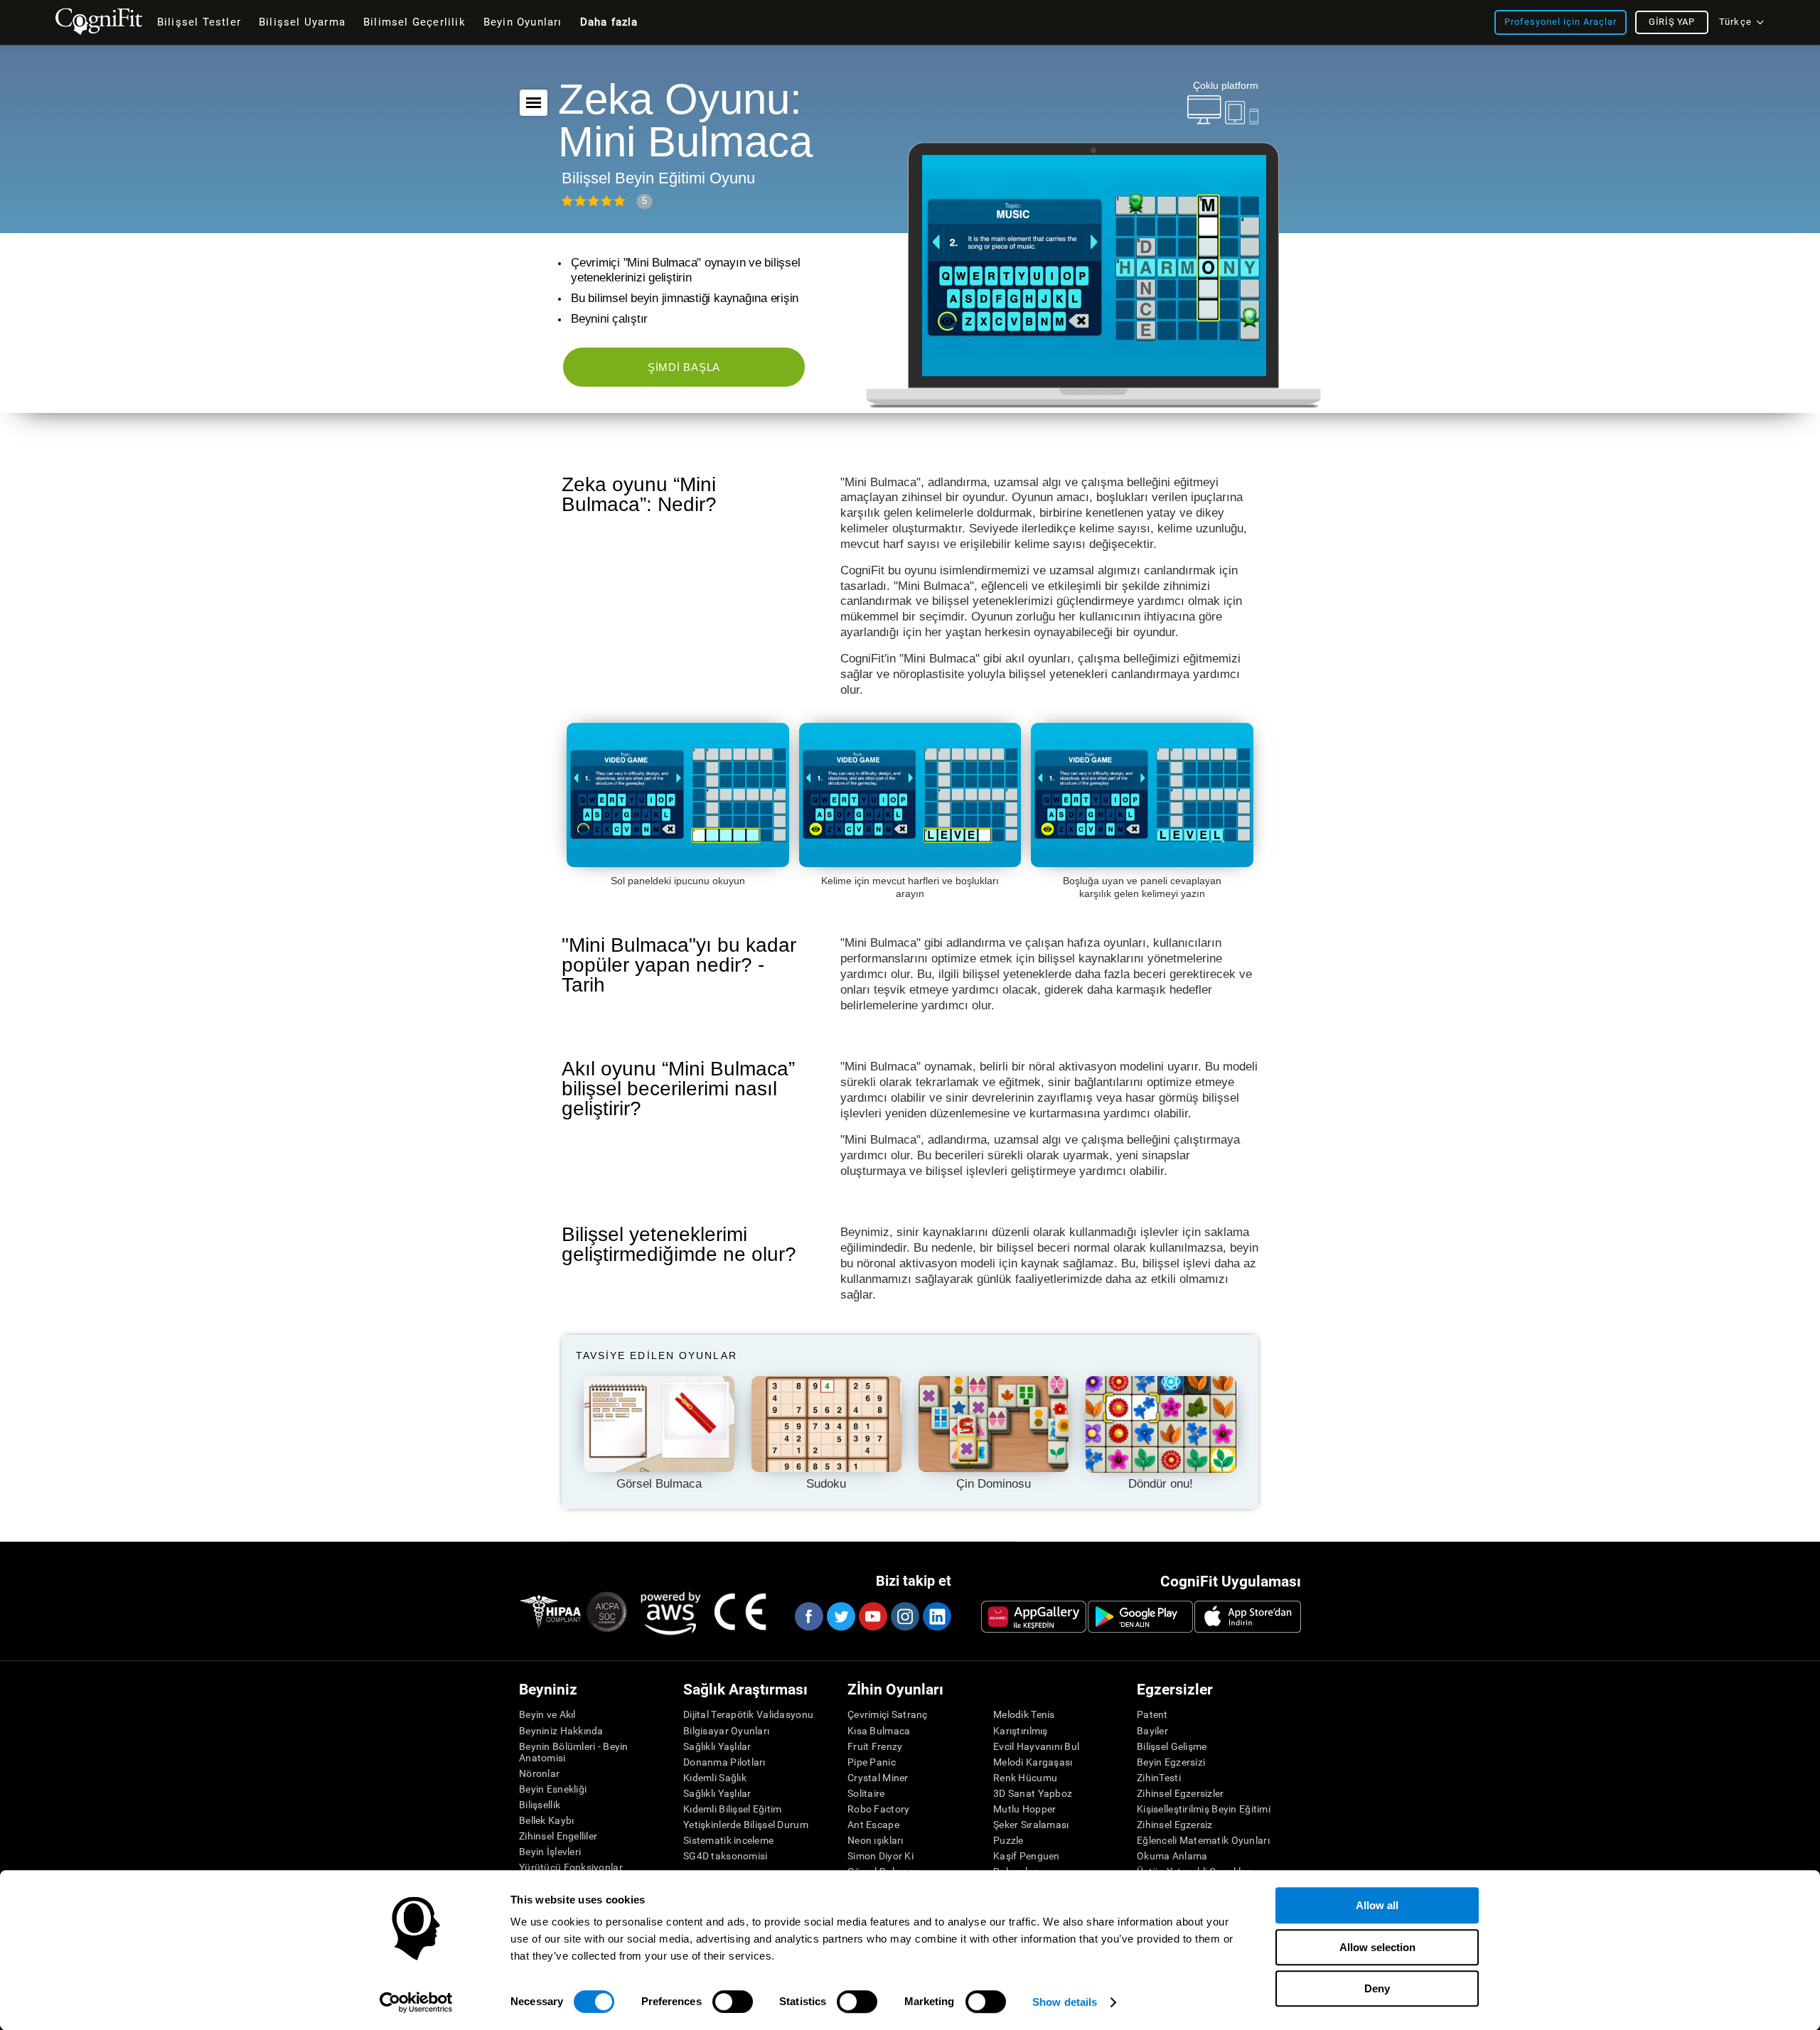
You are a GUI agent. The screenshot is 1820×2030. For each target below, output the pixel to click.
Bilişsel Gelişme (1172, 1746)
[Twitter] (840, 1616)
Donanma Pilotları (724, 1762)
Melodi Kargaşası (1033, 1762)
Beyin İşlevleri (550, 1852)
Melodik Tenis (1024, 1714)
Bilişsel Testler (199, 22)
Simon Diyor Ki (880, 1856)
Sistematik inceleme (728, 1840)
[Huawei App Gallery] (1034, 1616)
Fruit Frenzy (875, 1746)
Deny (1377, 1988)
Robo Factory (878, 1809)
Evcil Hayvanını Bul (1036, 1746)
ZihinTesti (1159, 1778)
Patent (1152, 1714)
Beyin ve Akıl (547, 1714)
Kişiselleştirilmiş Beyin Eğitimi (1204, 1809)
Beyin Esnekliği (553, 1789)
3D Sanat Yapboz (1033, 1793)
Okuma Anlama (1172, 1856)
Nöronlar (539, 1773)
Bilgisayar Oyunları (726, 1731)
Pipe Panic (872, 1762)
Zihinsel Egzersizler (1181, 1793)
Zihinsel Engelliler (558, 1836)
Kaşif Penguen (1027, 1856)
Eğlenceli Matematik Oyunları (1203, 1840)
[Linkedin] (936, 1616)
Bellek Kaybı (546, 1820)
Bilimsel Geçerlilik (414, 22)
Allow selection (1377, 1947)
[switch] (733, 2002)
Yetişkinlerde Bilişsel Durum (746, 1825)
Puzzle (1008, 1840)
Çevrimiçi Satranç (888, 1714)
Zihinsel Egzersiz (1175, 1825)
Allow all (1377, 1905)
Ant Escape (873, 1825)
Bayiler (1152, 1731)
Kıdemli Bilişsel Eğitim (732, 1809)
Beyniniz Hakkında (561, 1731)
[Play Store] (1140, 1616)
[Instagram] (904, 1616)
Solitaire (866, 1793)
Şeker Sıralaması (1031, 1825)
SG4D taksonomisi (725, 1856)
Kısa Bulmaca (879, 1731)
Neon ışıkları (876, 1840)
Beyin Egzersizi (1171, 1762)
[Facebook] (808, 1616)
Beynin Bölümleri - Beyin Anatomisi (574, 1752)
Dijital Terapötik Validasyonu (748, 1714)
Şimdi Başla (684, 367)
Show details (1065, 2002)
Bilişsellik (540, 1805)
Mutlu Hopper (1024, 1809)
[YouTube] (872, 1616)
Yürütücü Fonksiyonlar (571, 1867)
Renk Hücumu (1025, 1778)
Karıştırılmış (1021, 1731)
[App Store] (1248, 1616)
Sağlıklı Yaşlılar (717, 1746)
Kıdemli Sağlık (715, 1778)
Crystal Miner (878, 1778)
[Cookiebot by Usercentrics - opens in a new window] (416, 2002)
